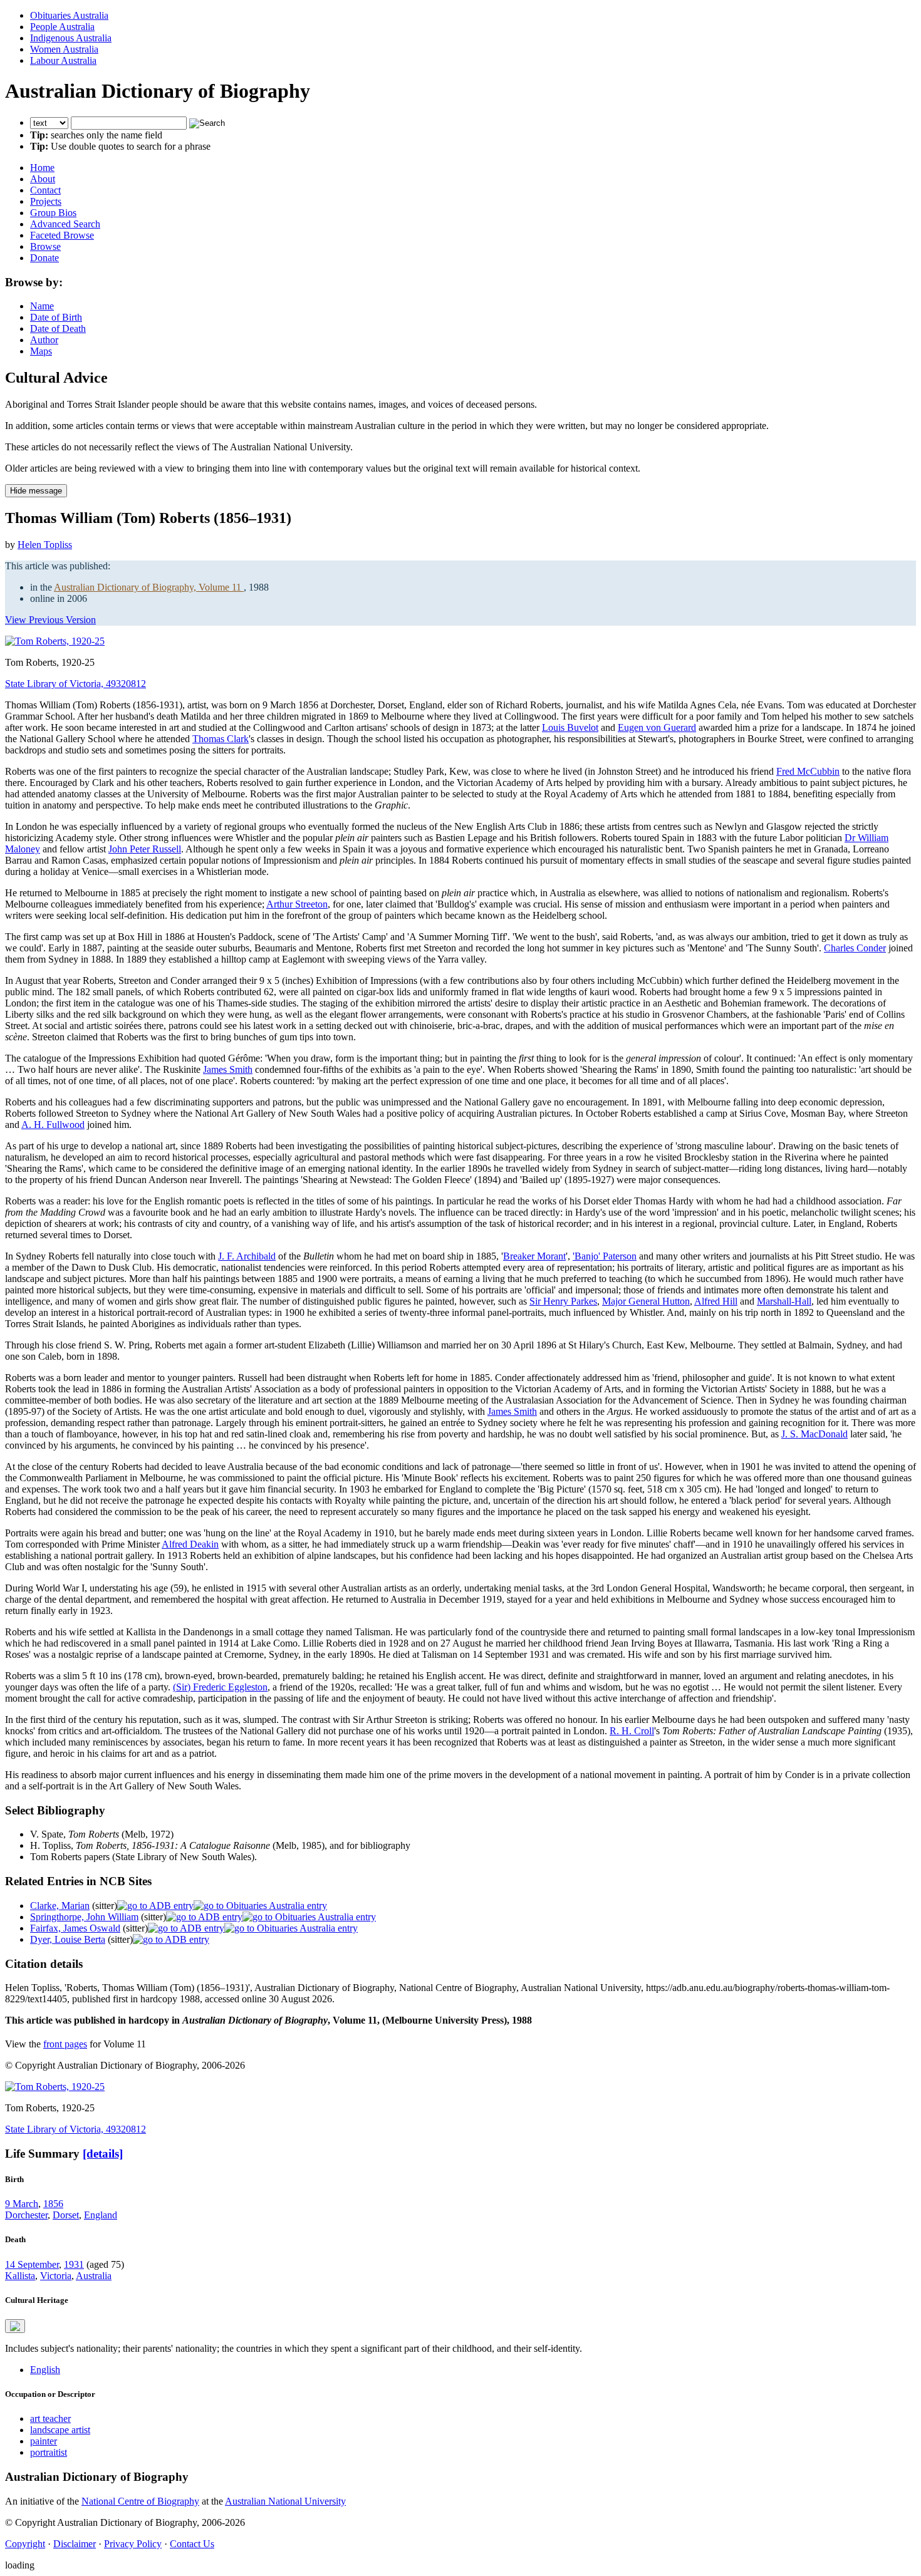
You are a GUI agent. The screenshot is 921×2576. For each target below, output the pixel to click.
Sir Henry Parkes (563, 1301)
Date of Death (58, 328)
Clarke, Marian (60, 1906)
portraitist (49, 2452)
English (45, 2370)
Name (42, 306)
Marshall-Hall (784, 1301)
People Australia (62, 27)
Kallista (20, 2276)
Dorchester (26, 2215)
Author (44, 340)
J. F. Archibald (247, 1256)
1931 (74, 2264)
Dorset (66, 2215)
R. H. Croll (632, 1731)
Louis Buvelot (570, 727)
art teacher (50, 2418)
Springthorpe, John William (84, 1917)
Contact (45, 190)
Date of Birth (56, 317)
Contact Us (192, 2544)
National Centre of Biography (140, 2501)
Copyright (25, 2544)
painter (44, 2441)
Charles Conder (855, 948)
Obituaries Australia (69, 15)
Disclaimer (75, 2544)
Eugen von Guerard (657, 727)
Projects (46, 201)
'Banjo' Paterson (605, 1256)
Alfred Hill (716, 1301)
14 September (32, 2264)
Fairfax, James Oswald (75, 1928)
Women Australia (64, 49)
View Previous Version (50, 620)
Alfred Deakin (190, 1544)
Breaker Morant (534, 1256)
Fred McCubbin (808, 771)
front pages (65, 2044)
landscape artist (60, 2430)
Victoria (56, 2276)
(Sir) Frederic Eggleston (220, 1687)
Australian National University (285, 2501)
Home (42, 168)
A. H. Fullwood (53, 1125)
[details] (103, 2154)
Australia (94, 2276)
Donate (44, 258)
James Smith (228, 1069)
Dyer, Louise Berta (68, 1939)
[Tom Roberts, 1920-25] (55, 641)
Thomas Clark (221, 739)
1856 (53, 2204)
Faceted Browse (62, 235)
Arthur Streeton (297, 904)
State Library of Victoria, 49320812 (75, 684)
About (43, 179)
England (101, 2215)
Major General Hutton (646, 1301)
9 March (22, 2204)
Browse (45, 246)
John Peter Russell (145, 849)
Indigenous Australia (71, 38)
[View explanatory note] (15, 2326)
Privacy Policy (133, 2544)
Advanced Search (65, 224)
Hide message (36, 491)
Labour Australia (63, 60)
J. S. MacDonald (814, 1434)
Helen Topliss (45, 545)
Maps (41, 351)
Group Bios (53, 213)
